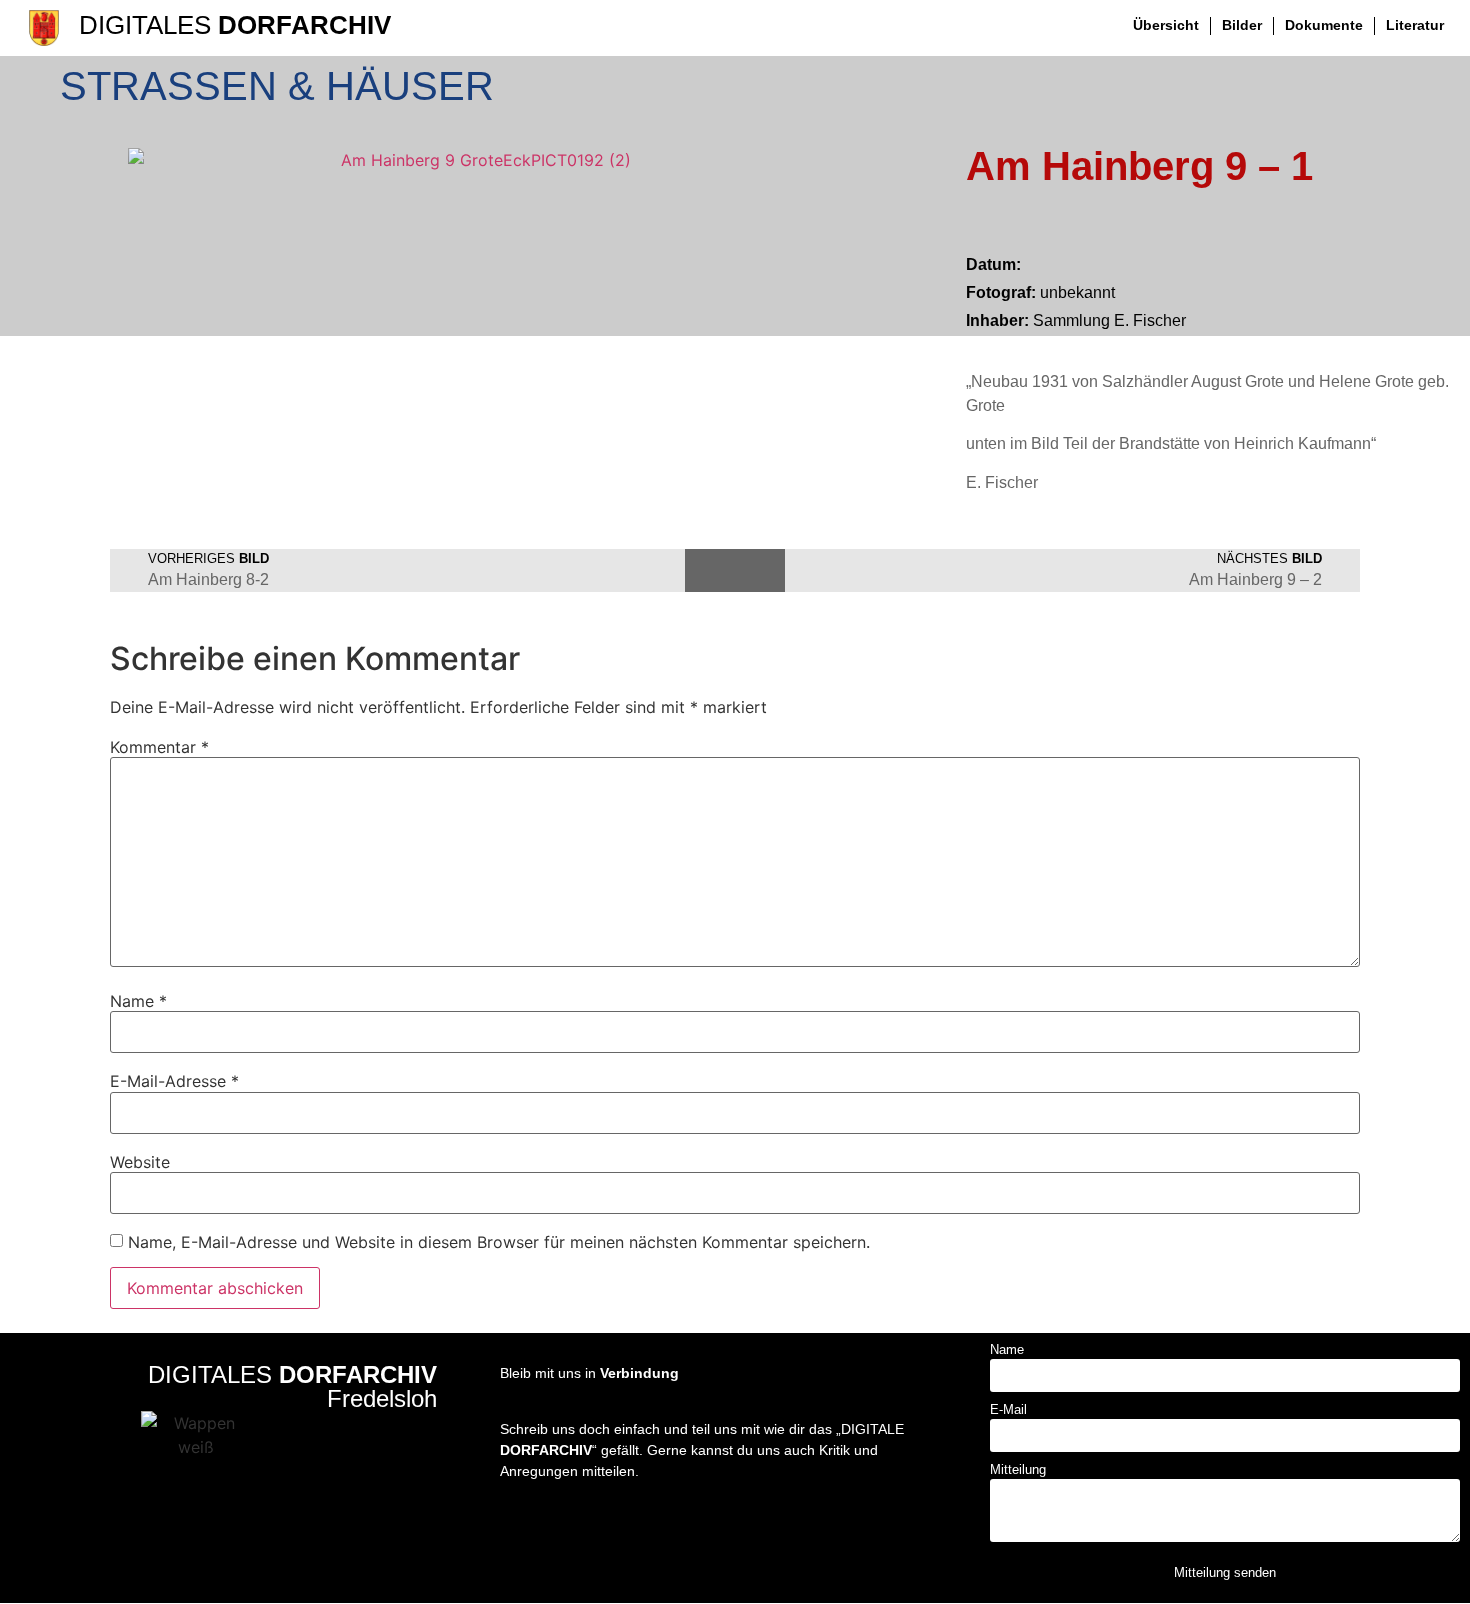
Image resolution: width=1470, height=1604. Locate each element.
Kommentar (159, 747)
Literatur (1415, 25)
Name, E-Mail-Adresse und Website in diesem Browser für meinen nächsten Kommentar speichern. (499, 1242)
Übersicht (1166, 25)
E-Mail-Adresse (174, 1081)
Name (138, 1001)
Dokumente (1324, 25)
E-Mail (1008, 1410)
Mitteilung (1018, 1470)
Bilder (1242, 25)
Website (140, 1162)
